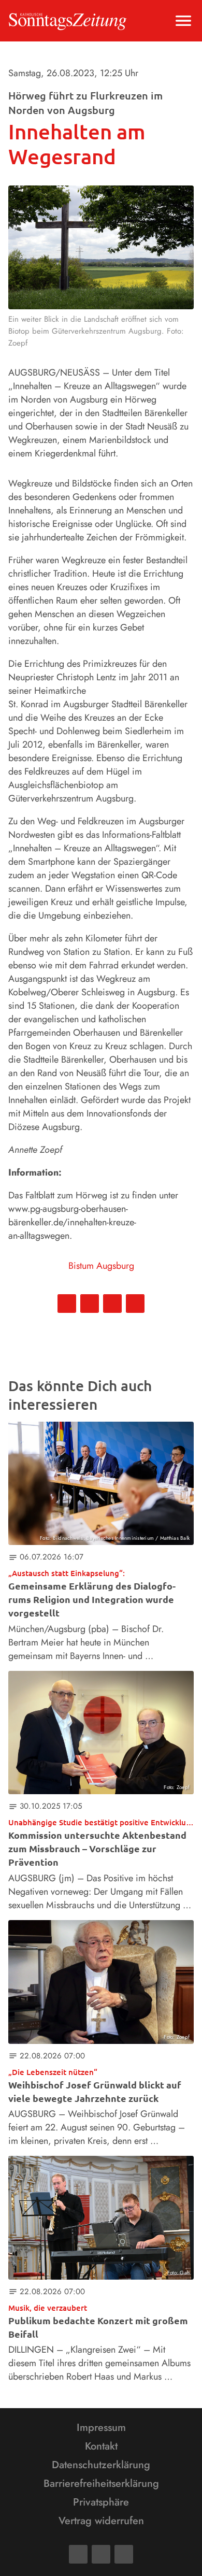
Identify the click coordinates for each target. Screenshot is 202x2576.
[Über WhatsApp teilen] (112, 1304)
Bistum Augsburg (101, 1266)
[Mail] (101, 2554)
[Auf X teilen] (90, 1304)
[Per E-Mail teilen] (135, 1304)
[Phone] (124, 2554)
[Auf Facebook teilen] (67, 1304)
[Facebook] (78, 2554)
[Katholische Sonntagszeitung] (68, 21)
